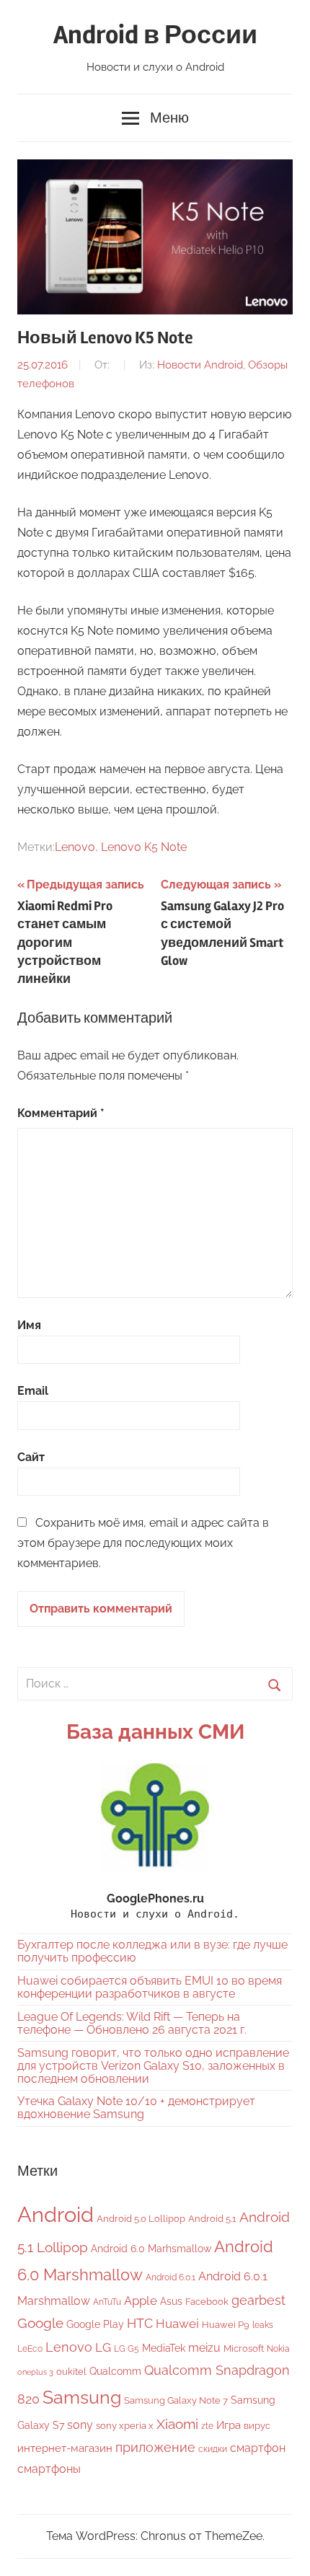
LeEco (30, 2349)
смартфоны (49, 2469)
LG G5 (127, 2349)
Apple (141, 2301)
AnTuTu (107, 2302)
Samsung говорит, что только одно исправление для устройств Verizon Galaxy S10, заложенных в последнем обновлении (153, 2066)
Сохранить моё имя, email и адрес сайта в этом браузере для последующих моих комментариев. (143, 1543)
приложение (155, 2447)
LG (103, 2347)
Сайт (31, 1457)
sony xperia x (125, 2426)
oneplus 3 (35, 2372)
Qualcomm (115, 2371)
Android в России (155, 35)
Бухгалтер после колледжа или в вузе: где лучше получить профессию (152, 1951)
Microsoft (244, 2348)
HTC (140, 2323)
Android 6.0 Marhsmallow (151, 2249)
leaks (263, 2325)
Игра (229, 2425)
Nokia (278, 2349)
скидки (213, 2449)
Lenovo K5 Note (144, 847)
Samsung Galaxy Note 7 (176, 2400)
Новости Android (200, 365)
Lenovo (75, 847)
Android (56, 2214)
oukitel (71, 2372)
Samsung (82, 2398)
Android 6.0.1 (170, 2277)
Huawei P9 (226, 2325)
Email (33, 1391)
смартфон (258, 2448)
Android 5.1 (212, 2219)
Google (40, 2323)
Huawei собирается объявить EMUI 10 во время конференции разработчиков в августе (150, 1987)
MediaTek (164, 2348)
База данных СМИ (155, 1732)
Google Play (95, 2324)
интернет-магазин (65, 2448)
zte (207, 2426)
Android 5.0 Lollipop (141, 2219)
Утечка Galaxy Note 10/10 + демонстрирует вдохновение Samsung (136, 2108)
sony (80, 2425)
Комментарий (61, 1113)
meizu (204, 2348)
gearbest (258, 2300)
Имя (29, 1325)
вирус (257, 2426)
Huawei (177, 2324)
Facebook (207, 2302)
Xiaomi (177, 2424)
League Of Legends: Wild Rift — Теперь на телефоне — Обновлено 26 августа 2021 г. (132, 2023)
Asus (171, 2301)
